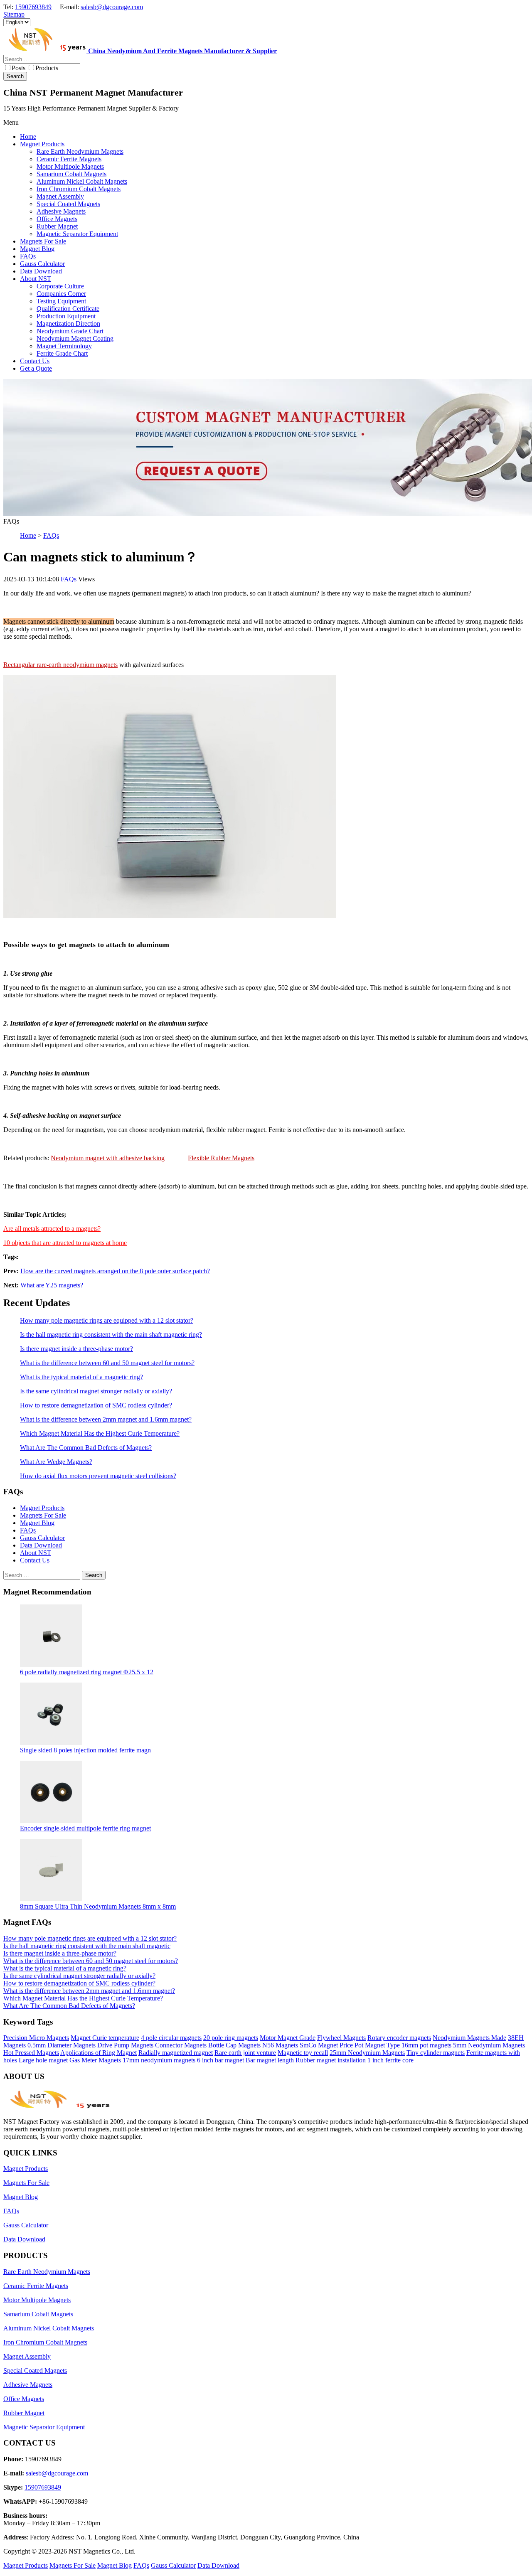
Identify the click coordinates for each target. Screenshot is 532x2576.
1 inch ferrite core (390, 2060)
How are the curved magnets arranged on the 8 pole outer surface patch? (115, 1271)
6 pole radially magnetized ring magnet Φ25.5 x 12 (87, 1672)
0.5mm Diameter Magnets (62, 2045)
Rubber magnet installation (331, 2060)
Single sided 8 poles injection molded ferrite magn (85, 1750)
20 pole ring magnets (231, 2038)
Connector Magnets (181, 2045)
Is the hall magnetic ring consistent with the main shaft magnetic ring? (111, 1335)
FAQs (51, 535)
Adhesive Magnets (28, 2385)
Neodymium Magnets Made (469, 2038)
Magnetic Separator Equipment (44, 2427)
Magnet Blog (37, 1523)
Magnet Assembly (27, 2356)
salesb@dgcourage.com (112, 7)
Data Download (41, 1545)
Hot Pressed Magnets (31, 2053)
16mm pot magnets (426, 2045)
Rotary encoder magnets (399, 2038)
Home (28, 535)
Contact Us (35, 1560)
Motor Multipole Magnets (37, 2300)
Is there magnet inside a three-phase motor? (76, 1349)
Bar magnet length (270, 2060)
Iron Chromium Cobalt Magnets (45, 2342)
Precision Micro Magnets (36, 2038)
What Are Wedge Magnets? (56, 1462)
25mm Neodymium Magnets (367, 2053)
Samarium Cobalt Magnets (38, 2314)
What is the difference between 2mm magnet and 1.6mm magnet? (106, 1419)
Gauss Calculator (42, 1538)
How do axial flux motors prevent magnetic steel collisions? (98, 1476)
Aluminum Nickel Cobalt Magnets (49, 2328)
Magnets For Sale (43, 1515)
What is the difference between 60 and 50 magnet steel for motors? (107, 1363)
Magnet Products (42, 1508)
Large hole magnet (43, 2060)
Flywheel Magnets (341, 2038)
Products (47, 68)
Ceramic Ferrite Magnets (36, 2286)
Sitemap (14, 14)
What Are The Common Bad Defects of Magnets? (86, 1448)
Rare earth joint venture (245, 2053)
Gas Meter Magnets (95, 2060)
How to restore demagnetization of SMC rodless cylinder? (96, 1405)
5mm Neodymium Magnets (489, 2045)
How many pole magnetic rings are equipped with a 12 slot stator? (107, 1320)
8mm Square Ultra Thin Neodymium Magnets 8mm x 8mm (98, 1906)
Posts (18, 68)
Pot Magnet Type (377, 2045)
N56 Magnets (280, 2045)
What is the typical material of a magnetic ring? (81, 1377)
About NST (36, 1553)
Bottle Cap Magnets (234, 2045)
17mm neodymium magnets (159, 2060)
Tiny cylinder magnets (436, 2053)
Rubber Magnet (24, 2413)
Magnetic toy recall (303, 2053)
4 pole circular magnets (171, 2038)
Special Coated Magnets (35, 2371)
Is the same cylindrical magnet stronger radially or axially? (96, 1391)
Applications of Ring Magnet (99, 2053)
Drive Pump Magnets (125, 2045)
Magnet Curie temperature (105, 2038)
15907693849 (33, 7)
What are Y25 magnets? (52, 1285)
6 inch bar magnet (220, 2060)
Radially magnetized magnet (176, 2053)
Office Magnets (24, 2399)
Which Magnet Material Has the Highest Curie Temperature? (100, 1433)
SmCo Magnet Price (326, 2045)
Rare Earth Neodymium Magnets (47, 2272)
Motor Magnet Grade (288, 2038)
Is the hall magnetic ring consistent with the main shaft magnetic (87, 1946)
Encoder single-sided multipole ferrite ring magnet (85, 1828)
